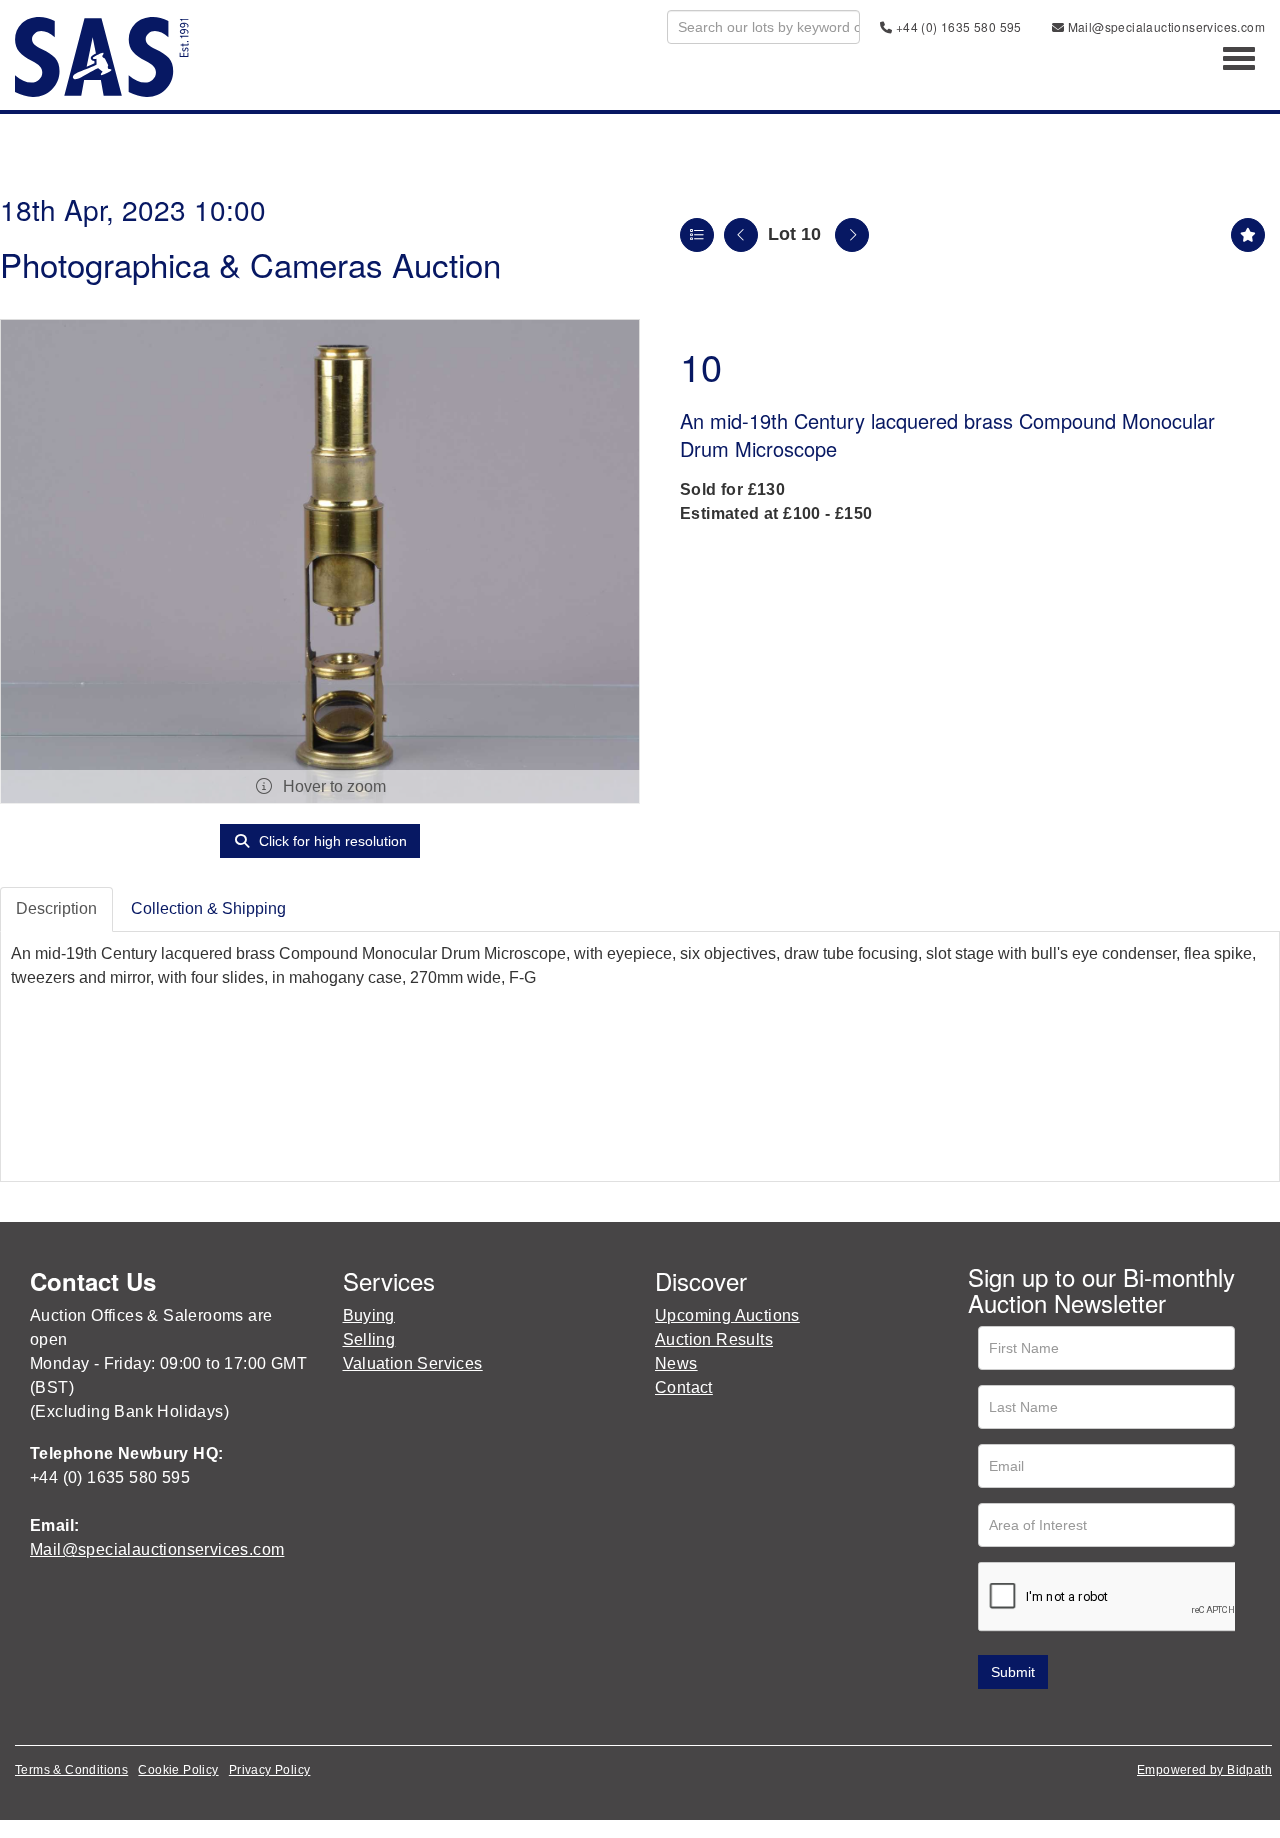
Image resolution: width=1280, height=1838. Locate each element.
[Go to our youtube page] (1070, 1717)
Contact (684, 1387)
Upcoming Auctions (727, 1315)
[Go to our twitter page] (1028, 1717)
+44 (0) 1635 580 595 (956, 26)
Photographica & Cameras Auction (250, 263)
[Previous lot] (741, 235)
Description (56, 908)
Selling (369, 1339)
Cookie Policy (178, 1770)
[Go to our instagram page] (1111, 1717)
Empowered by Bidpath (1204, 1770)
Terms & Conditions (71, 1770)
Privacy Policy (270, 1770)
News (676, 1363)
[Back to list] (697, 235)
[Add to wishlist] (1248, 235)
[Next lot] (852, 235)
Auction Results (714, 1339)
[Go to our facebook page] (987, 1717)
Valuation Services (413, 1363)
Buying (369, 1315)
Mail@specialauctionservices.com (1164, 26)
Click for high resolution (331, 841)
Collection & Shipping (208, 908)
